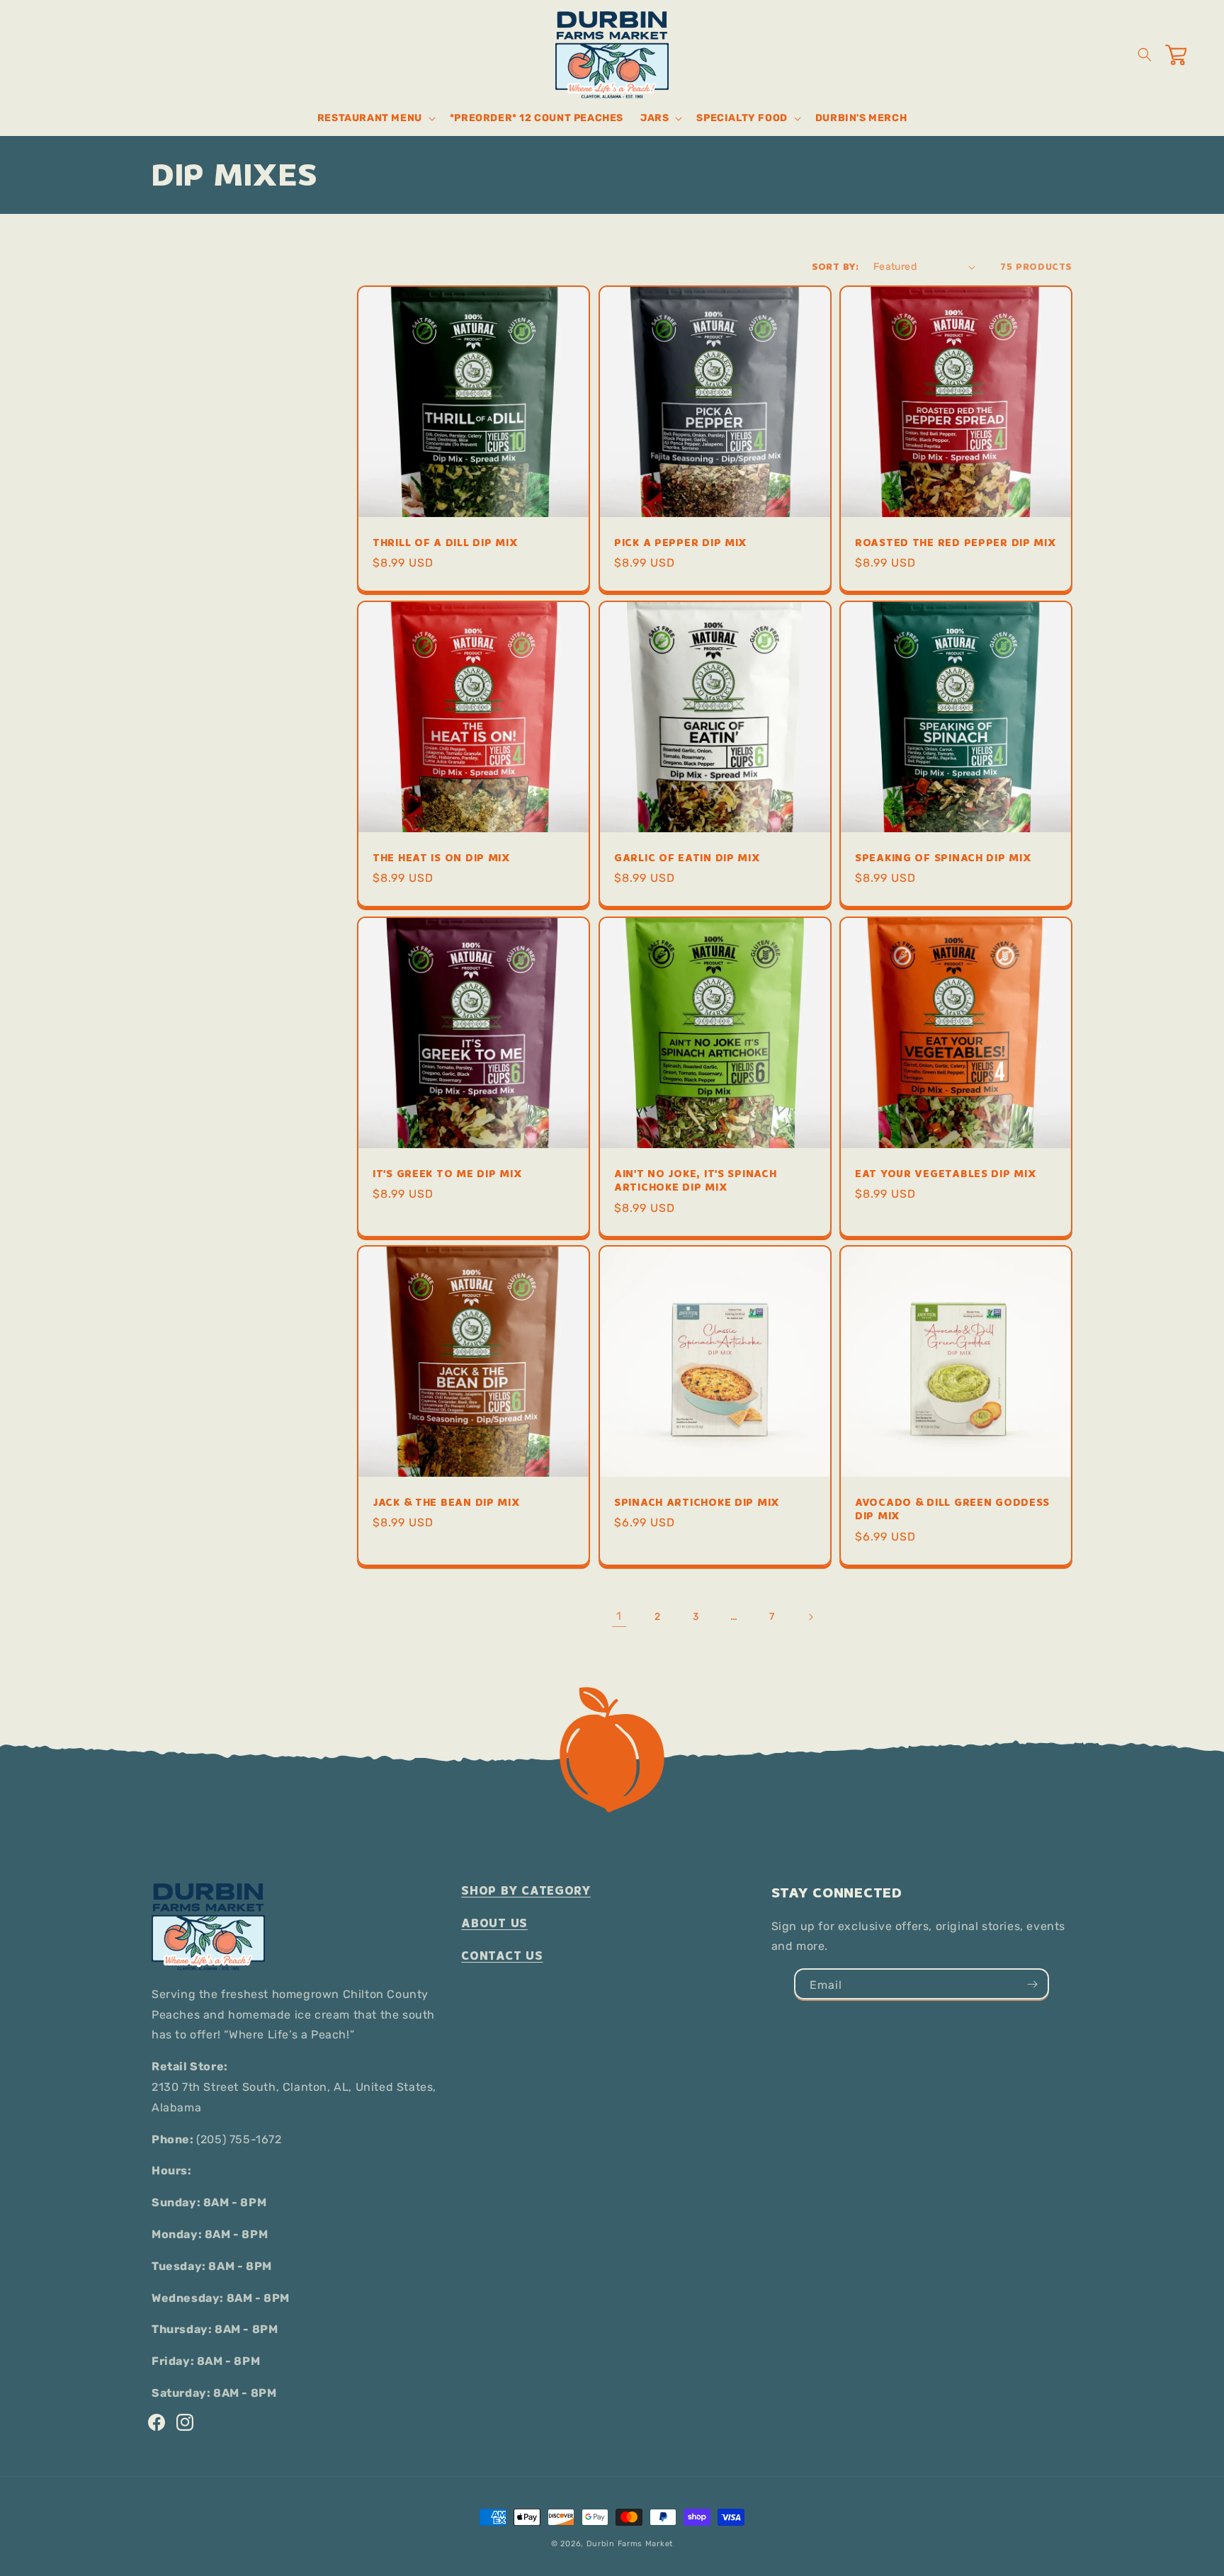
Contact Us (502, 1956)
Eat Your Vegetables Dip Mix (946, 1173)
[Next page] (810, 1617)
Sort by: (835, 267)
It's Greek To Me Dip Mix (447, 1173)
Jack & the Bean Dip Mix (447, 1503)
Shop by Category (526, 1891)
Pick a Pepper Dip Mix (681, 543)
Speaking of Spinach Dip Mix (943, 858)
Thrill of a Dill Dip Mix (445, 543)
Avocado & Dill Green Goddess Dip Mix (952, 1510)
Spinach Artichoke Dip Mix (697, 1503)
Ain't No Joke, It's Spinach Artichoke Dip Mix (695, 1180)
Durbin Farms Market (630, 2544)
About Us (494, 1923)
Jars (654, 118)
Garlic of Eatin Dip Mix (687, 858)
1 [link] (619, 1616)
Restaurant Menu (370, 118)
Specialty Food (742, 118)
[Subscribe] (1032, 1984)
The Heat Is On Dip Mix (442, 858)
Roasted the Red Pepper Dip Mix (956, 543)
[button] (375, 118)
